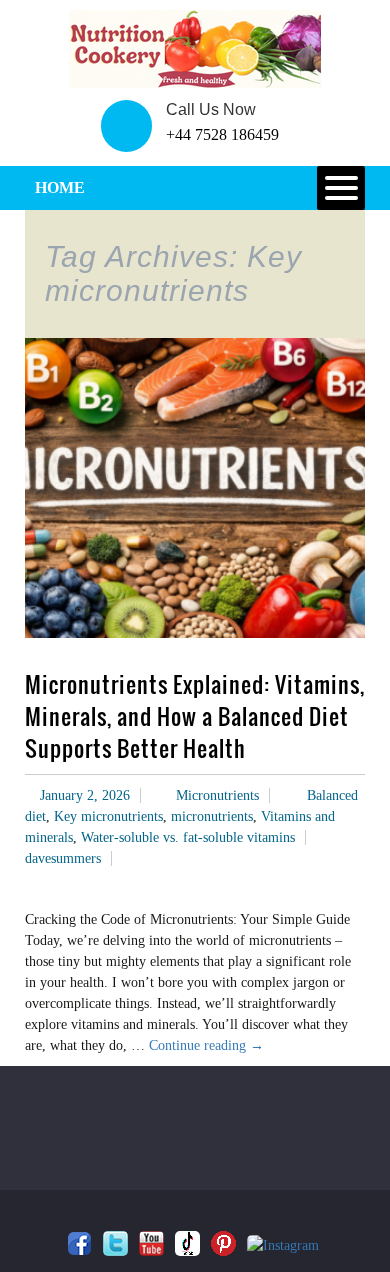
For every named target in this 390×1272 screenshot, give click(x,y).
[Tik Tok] (187, 1243)
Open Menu (341, 188)
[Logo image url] (195, 47)
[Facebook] (79, 1243)
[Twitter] (115, 1243)
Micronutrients (217, 795)
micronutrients (212, 816)
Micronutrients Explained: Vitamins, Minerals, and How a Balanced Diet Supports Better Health (195, 716)
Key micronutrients (108, 816)
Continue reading (206, 1045)
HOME (60, 187)
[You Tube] (151, 1243)
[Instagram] (283, 1245)
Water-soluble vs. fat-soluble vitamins (188, 837)
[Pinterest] (223, 1243)
